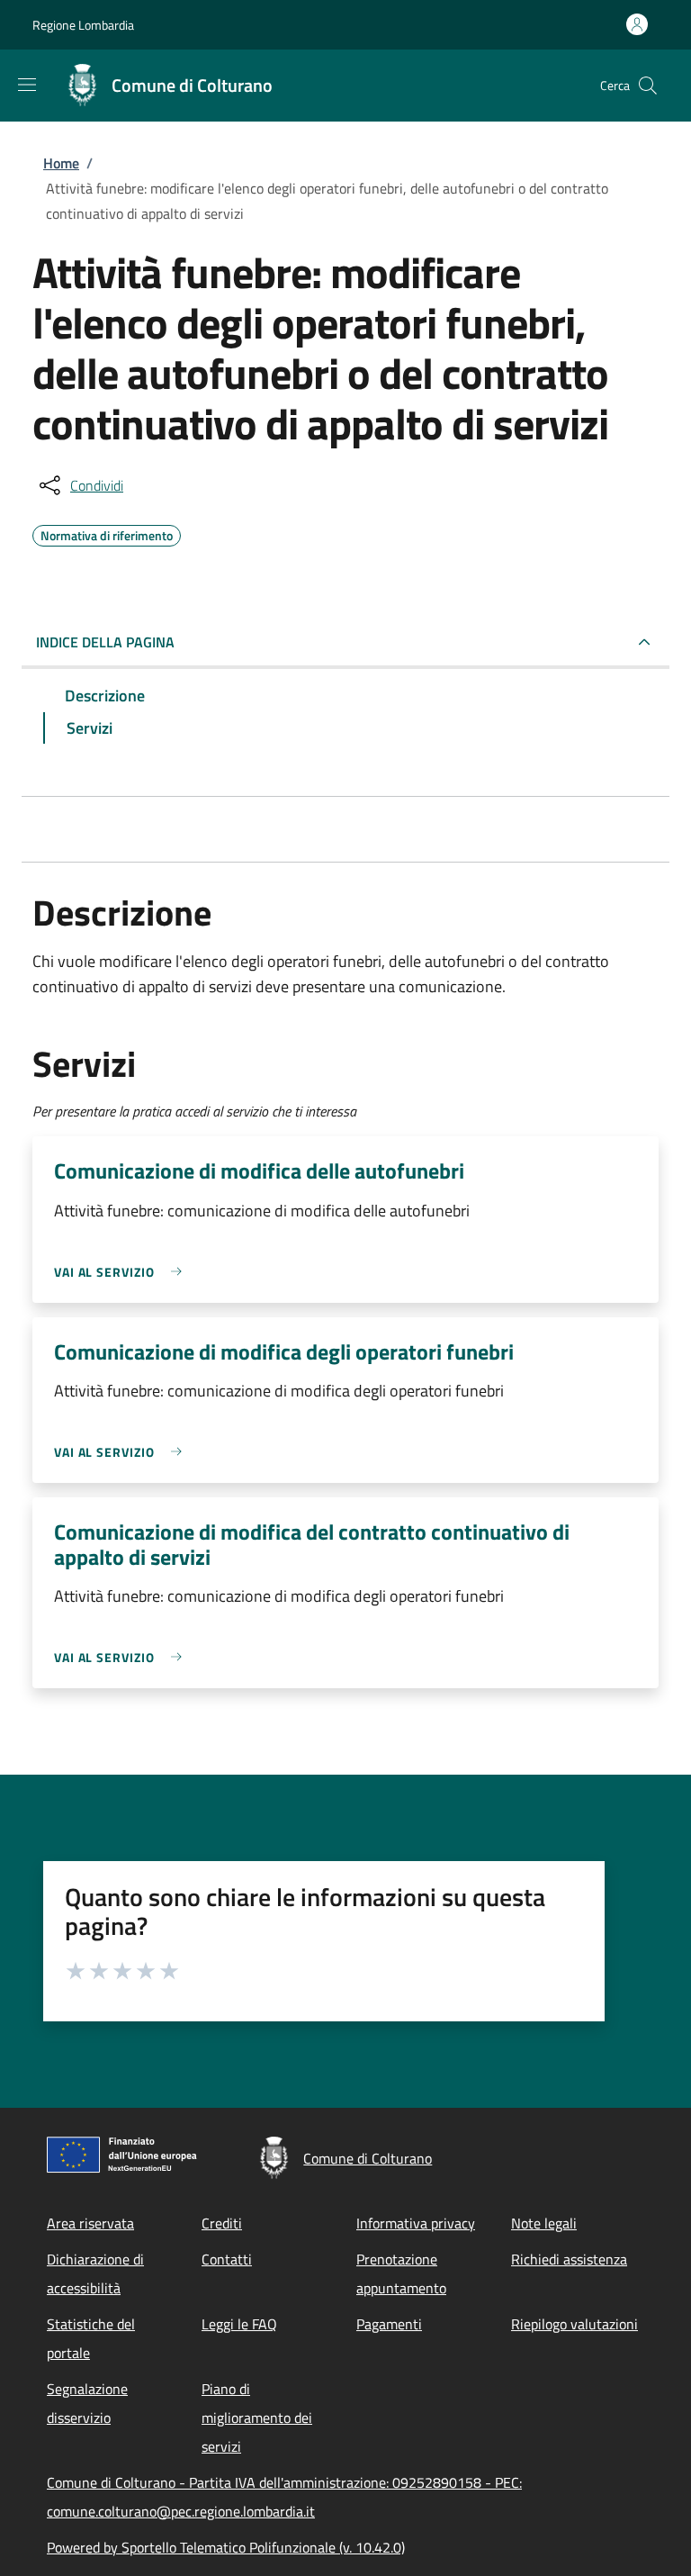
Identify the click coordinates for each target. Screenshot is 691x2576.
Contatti (227, 2259)
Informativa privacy (416, 2223)
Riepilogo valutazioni (574, 2324)
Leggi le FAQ (239, 2324)
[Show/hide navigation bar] (27, 85)
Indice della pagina (105, 642)
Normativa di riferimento (107, 533)
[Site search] (648, 86)
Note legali (544, 2223)
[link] (122, 1272)
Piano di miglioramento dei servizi (257, 2418)
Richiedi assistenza (569, 2259)
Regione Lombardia (83, 25)
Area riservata (90, 2223)
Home (61, 163)
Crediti (222, 2223)
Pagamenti (389, 2324)
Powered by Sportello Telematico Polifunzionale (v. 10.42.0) (226, 2547)
